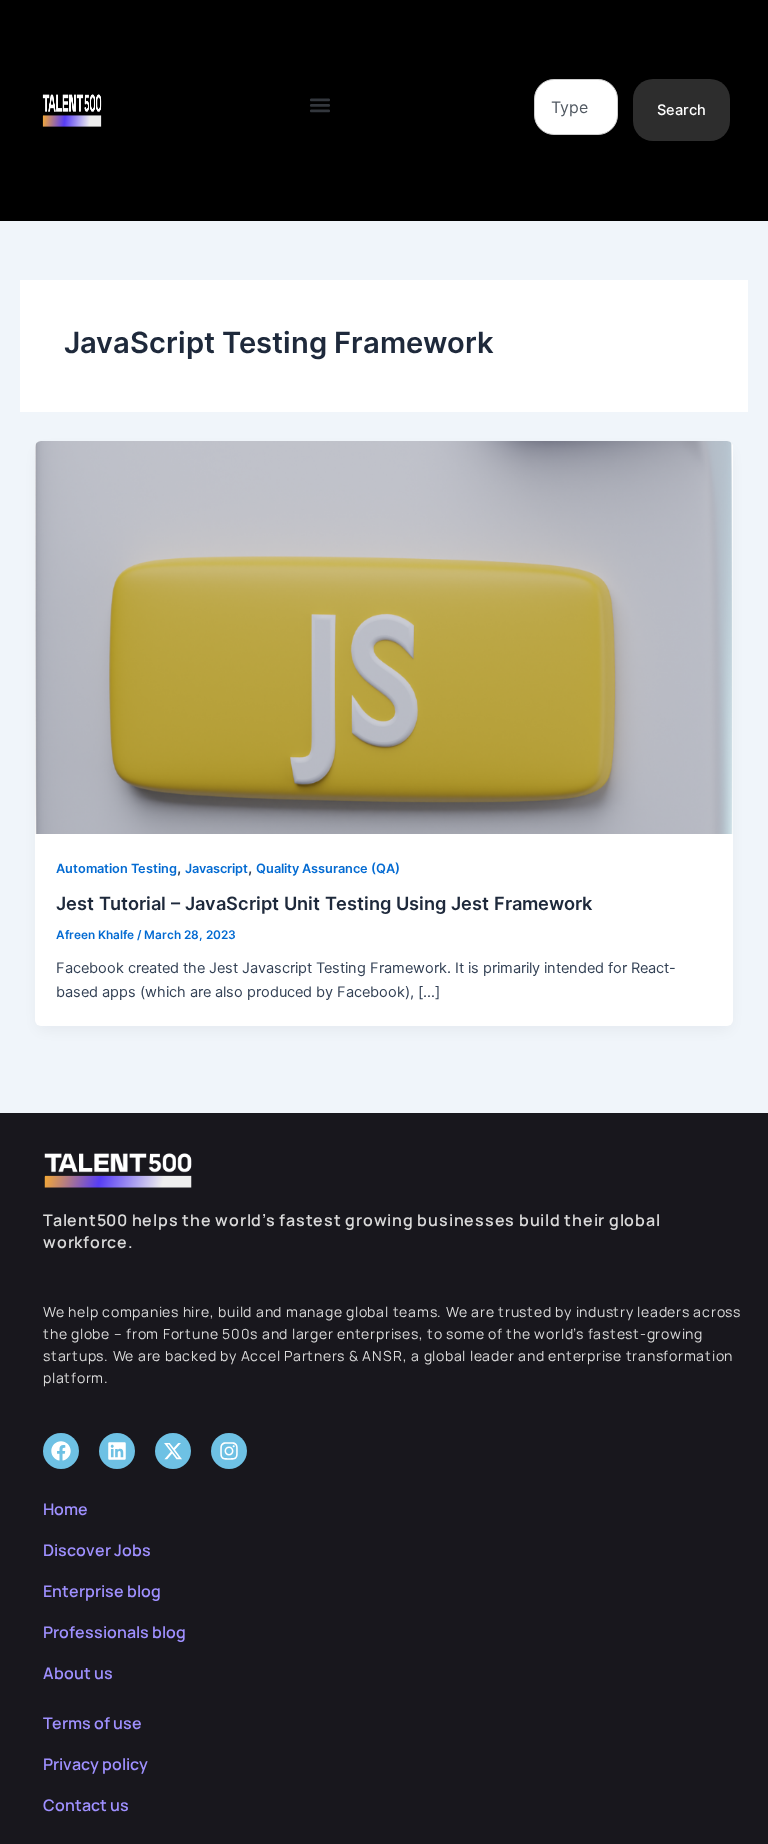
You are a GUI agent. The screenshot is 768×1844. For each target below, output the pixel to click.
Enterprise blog (102, 1591)
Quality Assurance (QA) (328, 868)
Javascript (216, 868)
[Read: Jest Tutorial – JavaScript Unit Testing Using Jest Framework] (384, 637)
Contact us (86, 1805)
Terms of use (92, 1723)
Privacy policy (95, 1764)
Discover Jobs (97, 1550)
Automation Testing (116, 868)
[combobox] (576, 107)
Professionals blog (114, 1632)
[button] (319, 105)
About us (78, 1673)
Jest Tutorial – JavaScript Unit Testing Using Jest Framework (324, 903)
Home (65, 1509)
